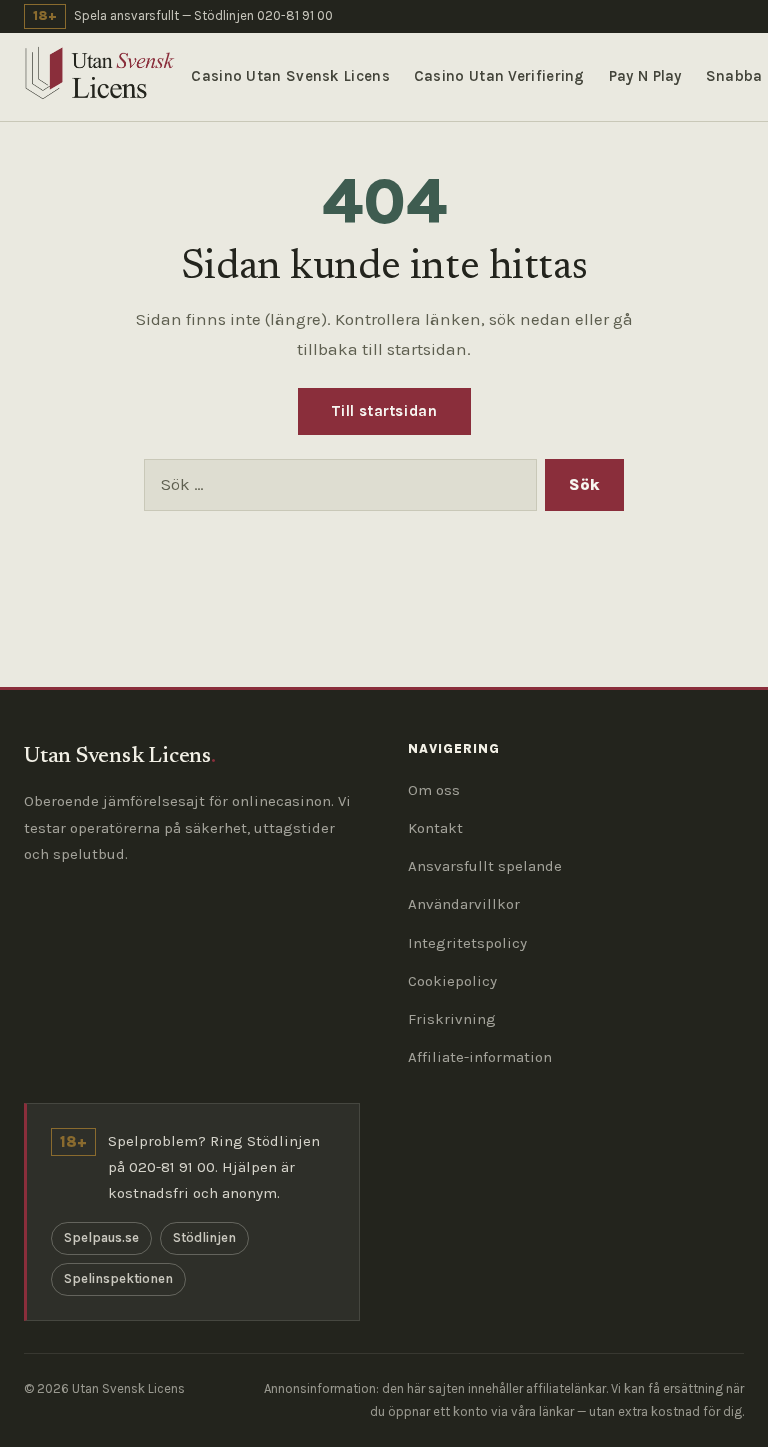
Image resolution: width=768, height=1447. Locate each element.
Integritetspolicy (467, 943)
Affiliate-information (480, 1057)
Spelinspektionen (118, 1278)
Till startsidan (384, 411)
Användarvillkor (464, 904)
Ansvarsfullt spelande (485, 866)
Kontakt (435, 828)
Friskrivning (452, 1019)
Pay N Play (645, 76)
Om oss (434, 790)
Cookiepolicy (452, 981)
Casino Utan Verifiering (499, 76)
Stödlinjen (204, 1237)
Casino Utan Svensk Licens (290, 76)
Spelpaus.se (101, 1237)
